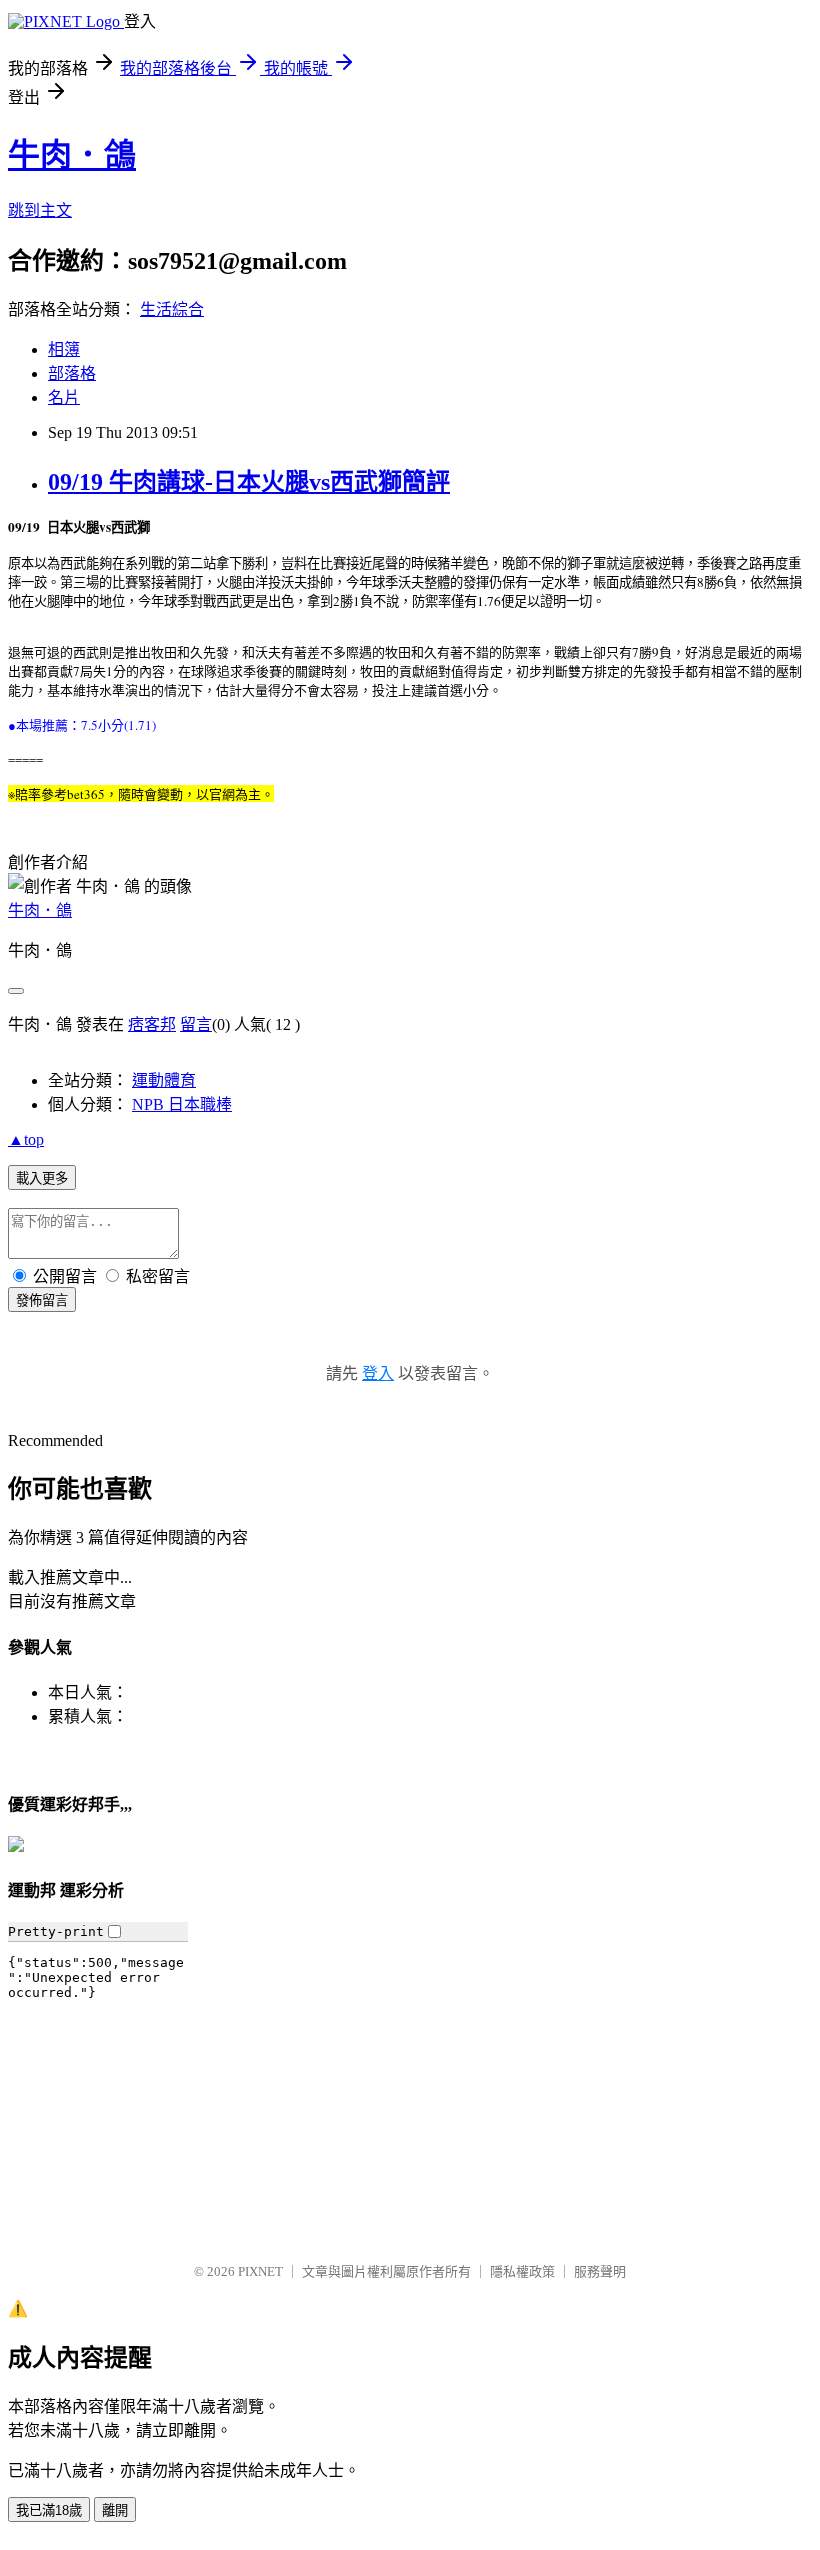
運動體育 (164, 1080)
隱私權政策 (522, 2271)
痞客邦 (152, 1024)
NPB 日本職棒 (182, 1104)
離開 (115, 2510)
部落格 (72, 373)
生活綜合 (172, 309)
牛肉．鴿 (72, 155)
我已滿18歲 (49, 2510)
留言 (196, 1024)
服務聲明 (600, 2271)
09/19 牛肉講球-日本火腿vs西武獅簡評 (249, 482)
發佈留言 (42, 1300)
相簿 (64, 349)
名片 (64, 397)
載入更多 (42, 1178)
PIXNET (260, 2271)
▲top (26, 1139)
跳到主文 (40, 210)
